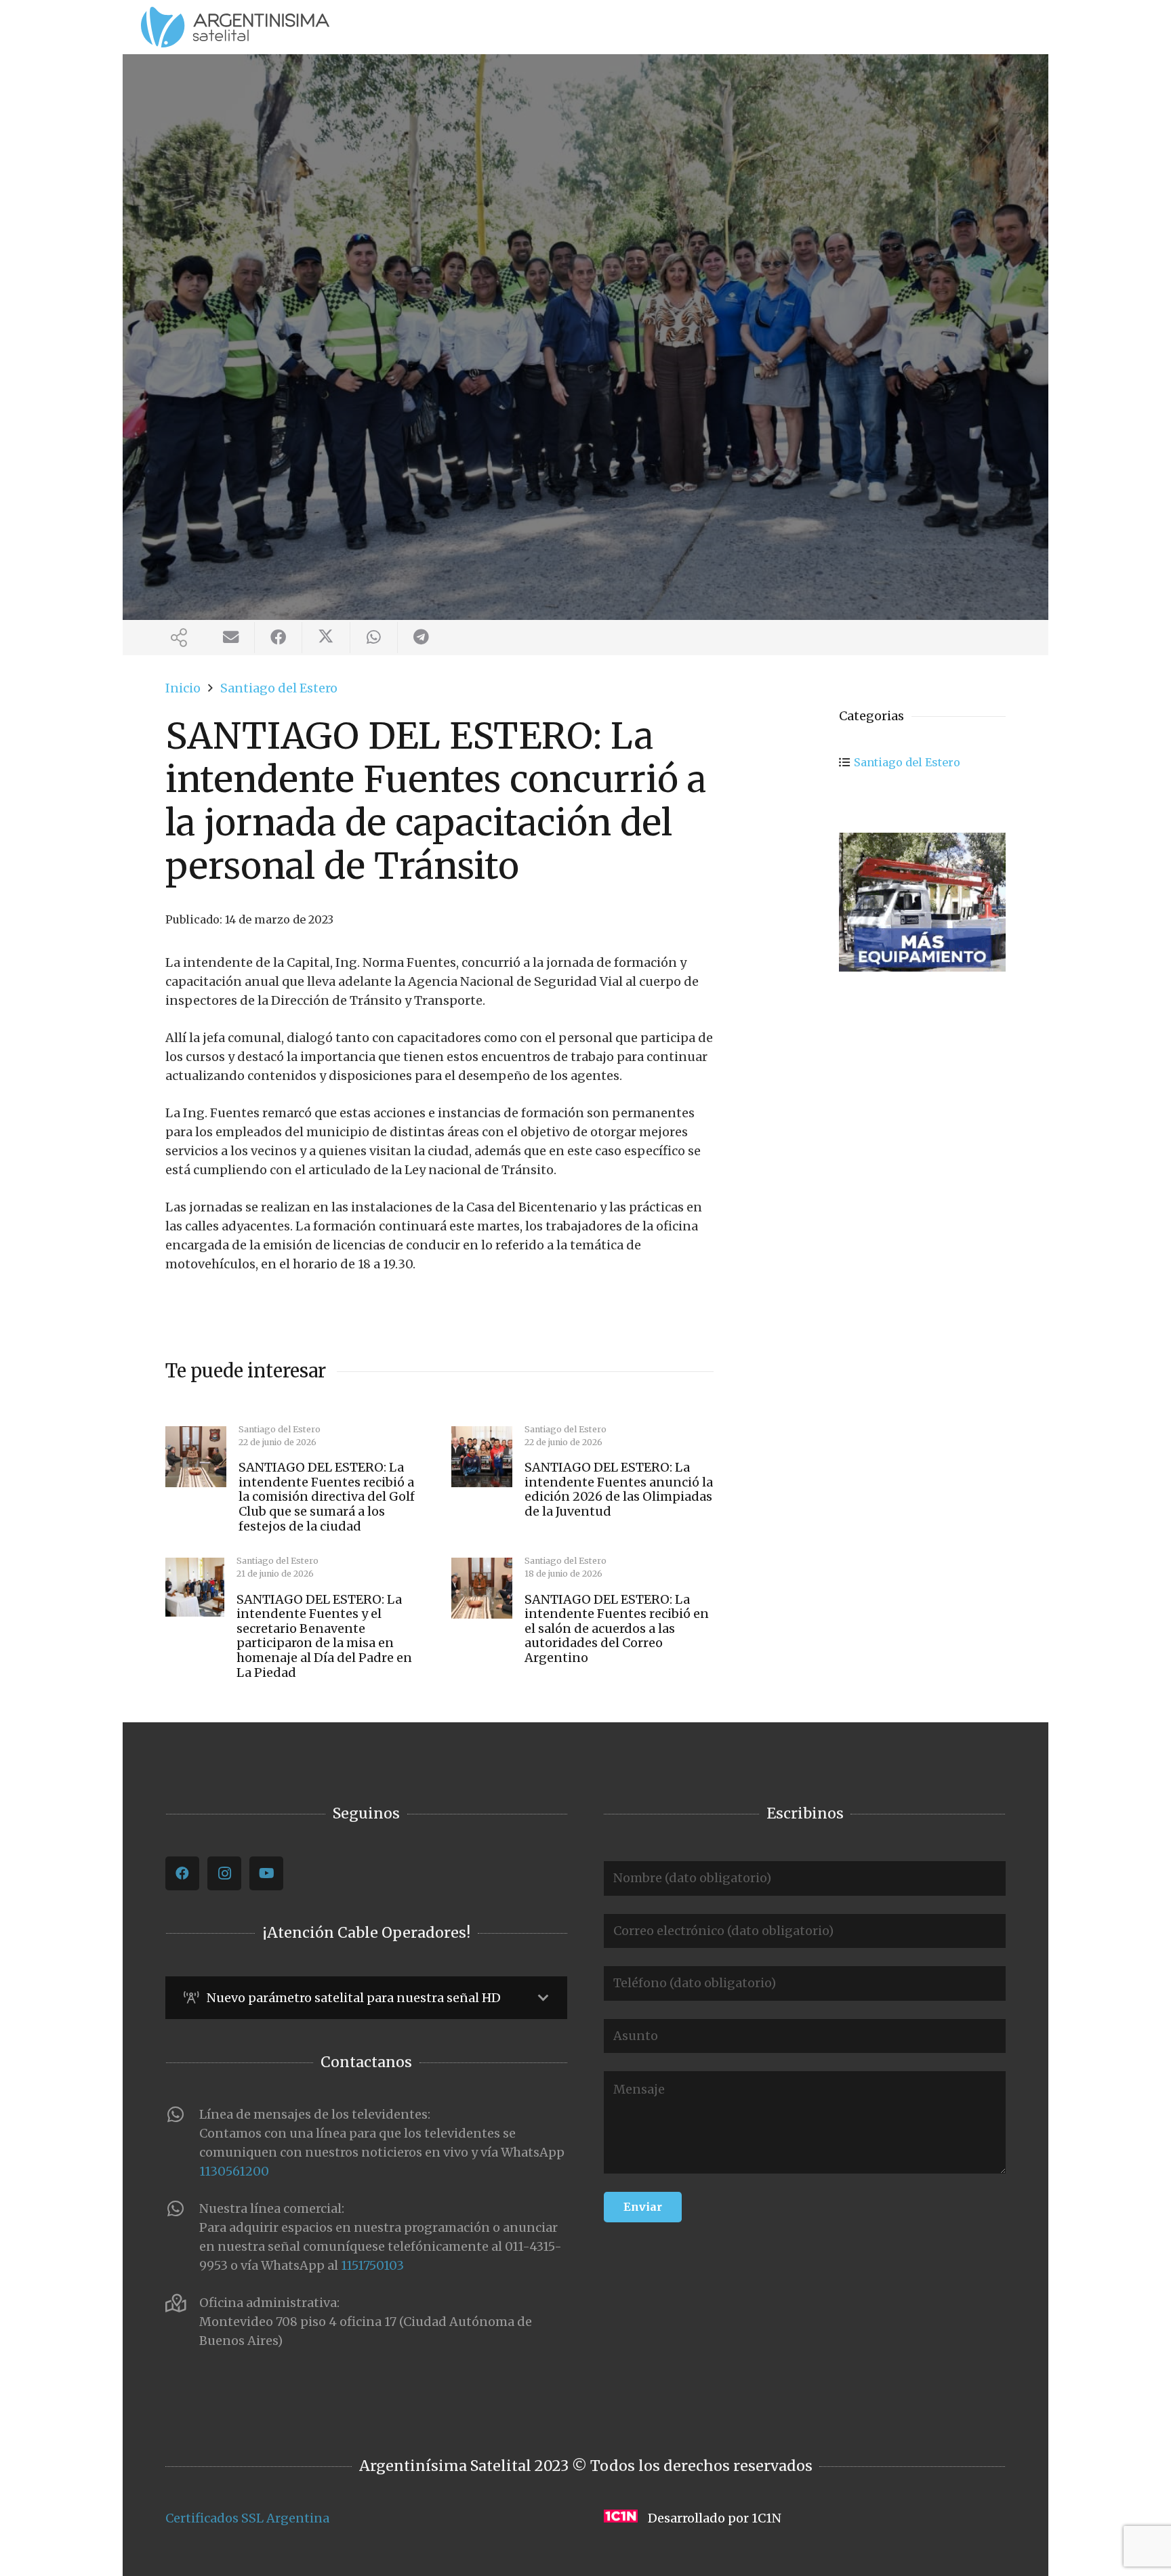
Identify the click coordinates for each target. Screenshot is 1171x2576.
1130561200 (234, 2171)
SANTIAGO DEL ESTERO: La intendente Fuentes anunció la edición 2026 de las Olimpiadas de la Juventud (619, 1489)
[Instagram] (224, 1873)
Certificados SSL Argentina (247, 2518)
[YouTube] (266, 1873)
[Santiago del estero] (922, 902)
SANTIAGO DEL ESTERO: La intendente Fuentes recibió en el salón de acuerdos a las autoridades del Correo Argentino (617, 1628)
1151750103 (372, 2265)
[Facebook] (182, 1873)
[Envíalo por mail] (231, 638)
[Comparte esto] (279, 638)
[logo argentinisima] (235, 27)
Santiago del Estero (907, 762)
